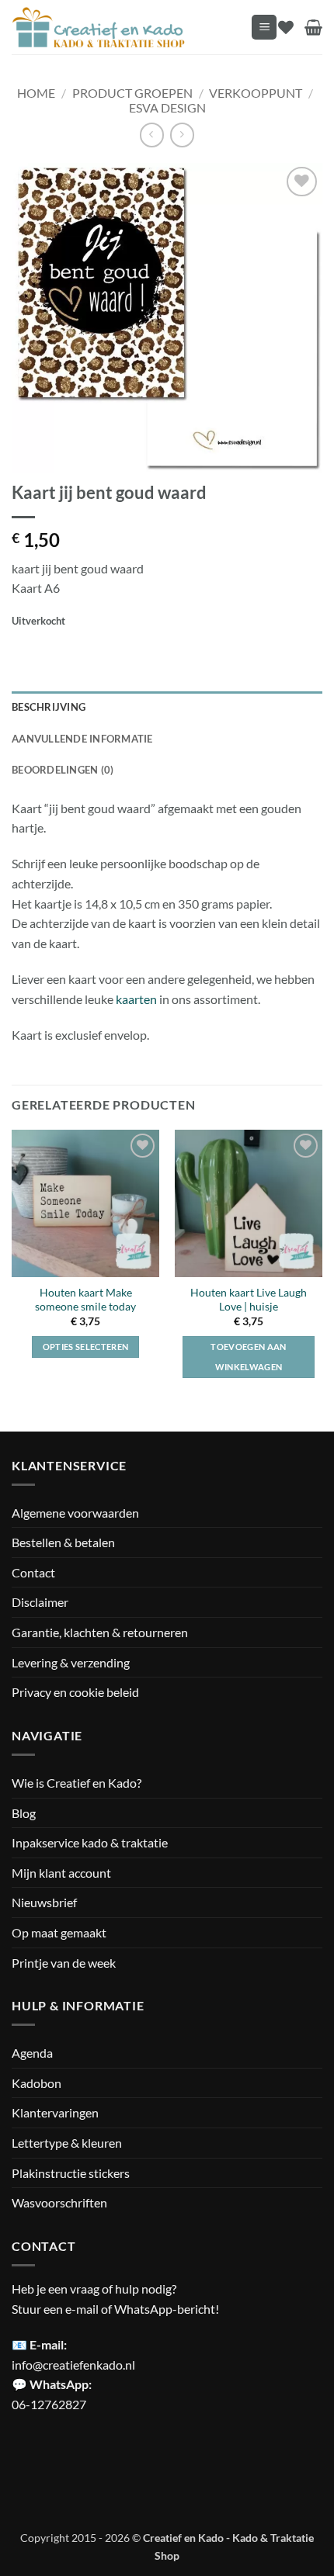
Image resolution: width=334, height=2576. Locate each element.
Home (36, 93)
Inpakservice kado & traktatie (90, 1842)
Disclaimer (40, 1602)
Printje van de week (64, 1963)
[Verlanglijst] (286, 27)
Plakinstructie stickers (71, 2173)
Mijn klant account (61, 1873)
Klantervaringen (55, 2112)
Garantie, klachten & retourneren (100, 1632)
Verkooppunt (256, 93)
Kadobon (37, 2083)
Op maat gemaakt (59, 1932)
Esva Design (167, 107)
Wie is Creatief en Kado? (77, 1783)
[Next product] (152, 135)
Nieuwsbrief (44, 1902)
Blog (24, 1813)
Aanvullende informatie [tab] (82, 739)
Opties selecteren (86, 1347)
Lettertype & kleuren (67, 2143)
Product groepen (132, 93)
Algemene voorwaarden (75, 1513)
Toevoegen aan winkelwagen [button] (248, 1357)
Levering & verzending (71, 1662)
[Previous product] (182, 135)
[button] (264, 28)
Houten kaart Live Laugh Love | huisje (249, 1300)
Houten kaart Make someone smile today (85, 1300)
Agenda (32, 2053)
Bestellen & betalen (63, 1542)
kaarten (136, 999)
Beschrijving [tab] (49, 707)
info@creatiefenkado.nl (73, 2365)
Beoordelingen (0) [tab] (63, 770)
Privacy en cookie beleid (75, 1692)
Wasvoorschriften (59, 2202)
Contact (33, 1572)
